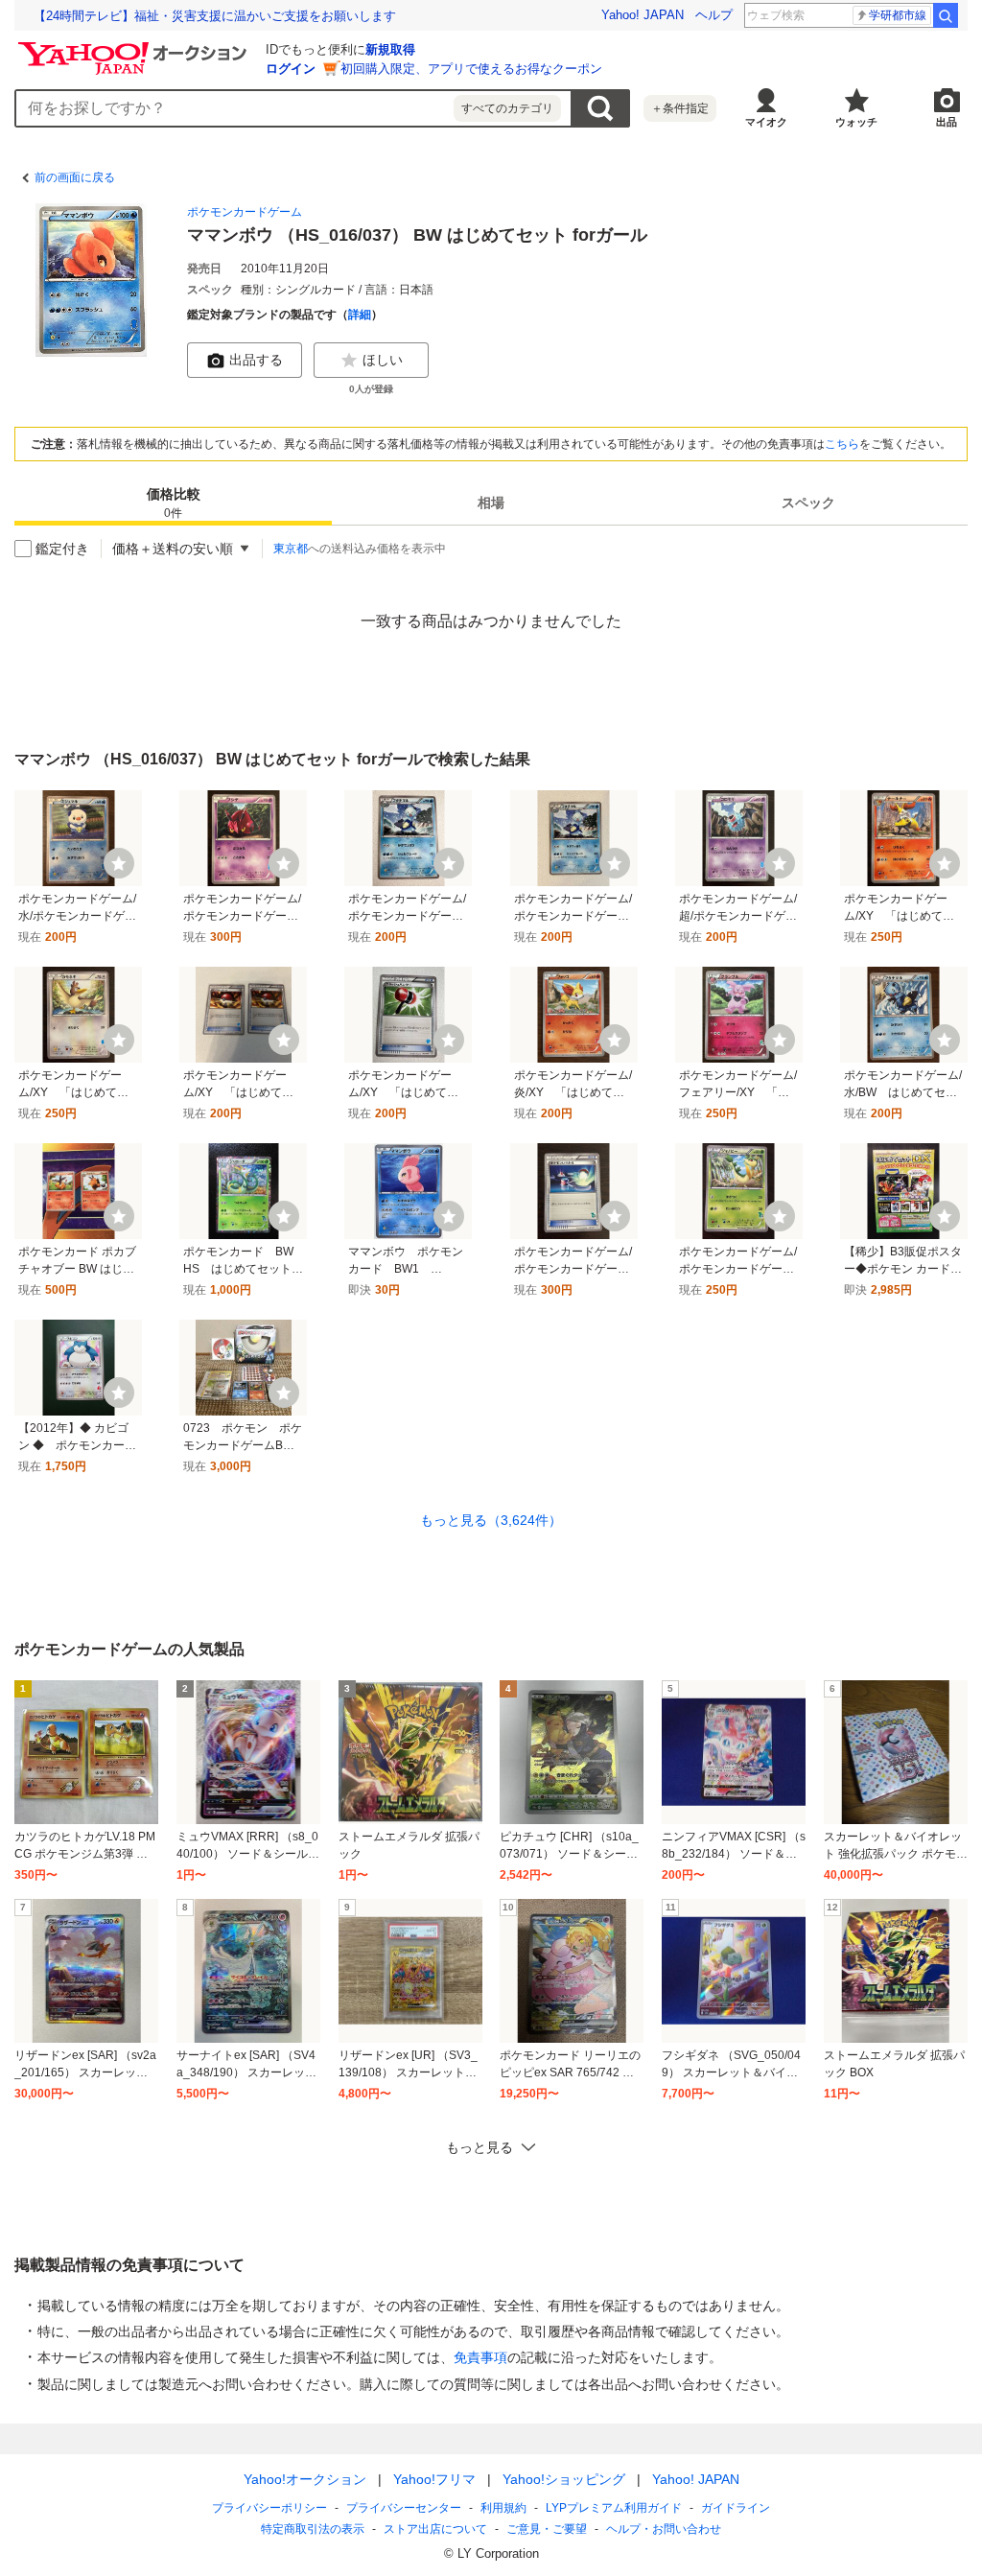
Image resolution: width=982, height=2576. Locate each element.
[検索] (946, 15)
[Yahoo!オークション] (135, 47)
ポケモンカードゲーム (245, 212)
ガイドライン (736, 2508)
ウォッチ (856, 122)
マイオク (766, 122)
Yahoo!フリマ (434, 2479)
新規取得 (390, 49)
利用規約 (503, 2508)
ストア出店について (435, 2529)
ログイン (291, 69)
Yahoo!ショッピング (564, 2479)
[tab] (173, 503)
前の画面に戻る (75, 177)
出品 (947, 122)
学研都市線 (898, 15)
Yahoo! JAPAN (643, 15)
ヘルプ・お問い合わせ (664, 2529)
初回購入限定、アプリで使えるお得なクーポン (471, 69)
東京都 (291, 549)
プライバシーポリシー (269, 2508)
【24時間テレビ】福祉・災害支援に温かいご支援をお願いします (215, 16)
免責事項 (480, 2357)
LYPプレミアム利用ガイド (614, 2508)
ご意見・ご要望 (547, 2529)
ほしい (383, 360)
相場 (491, 503)
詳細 (360, 315)
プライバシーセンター (404, 2508)
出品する (256, 360)
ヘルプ (714, 15)
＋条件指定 (680, 108)
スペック (808, 503)
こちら (842, 444)
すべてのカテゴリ (507, 108)
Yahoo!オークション (305, 2479)
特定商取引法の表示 (313, 2529)
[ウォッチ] (119, 863)
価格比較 (174, 503)
